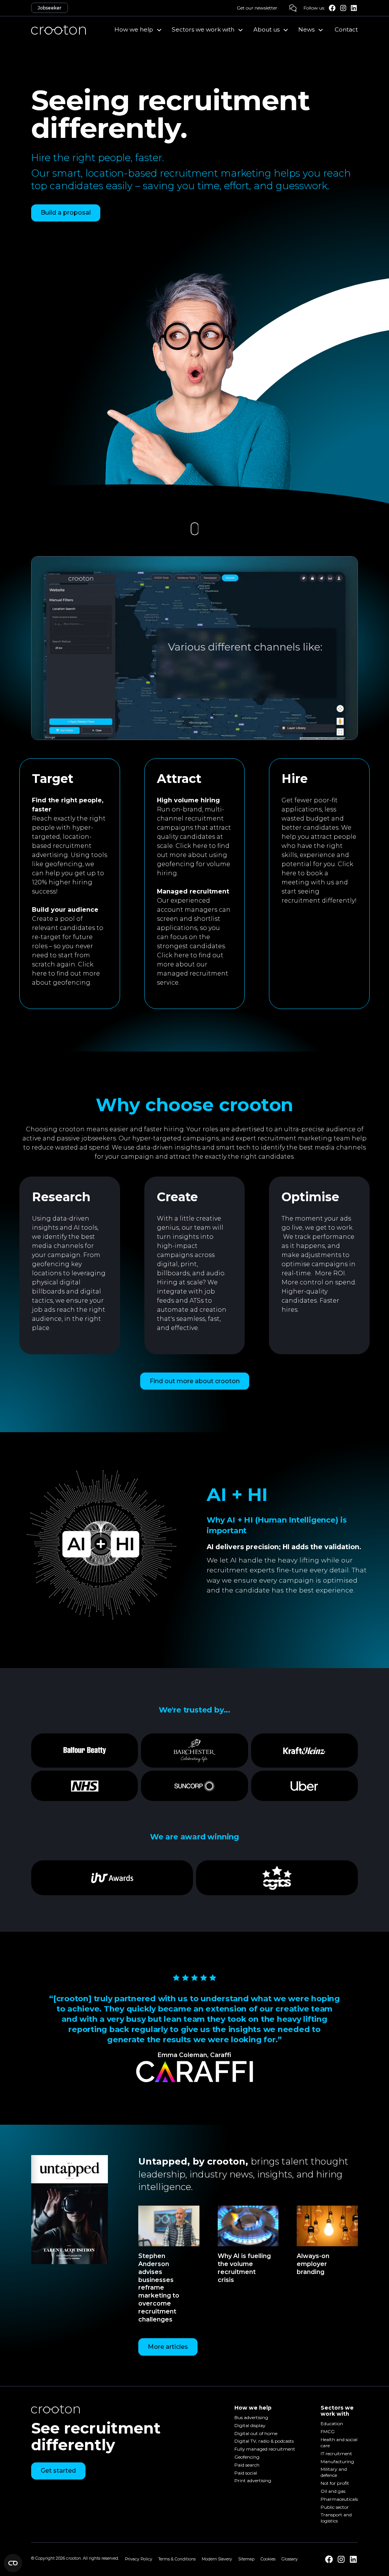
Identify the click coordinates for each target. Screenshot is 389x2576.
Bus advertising (251, 2417)
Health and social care (339, 2442)
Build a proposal (66, 213)
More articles (168, 2347)
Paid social (246, 2473)
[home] (59, 30)
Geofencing (247, 2457)
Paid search (247, 2465)
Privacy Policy (139, 2559)
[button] (138, 30)
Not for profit (335, 2483)
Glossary (290, 2559)
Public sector (335, 2507)
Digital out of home (256, 2433)
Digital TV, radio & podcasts (264, 2441)
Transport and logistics (336, 2518)
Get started (58, 2471)
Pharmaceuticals (339, 2499)
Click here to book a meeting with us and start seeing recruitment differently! (319, 882)
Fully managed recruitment (265, 2449)
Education (332, 2424)
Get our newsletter (257, 8)
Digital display (250, 2425)
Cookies (268, 2559)
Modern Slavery (217, 2559)
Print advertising (253, 2481)
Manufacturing (337, 2461)
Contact (346, 29)
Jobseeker (50, 8)
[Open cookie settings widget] (13, 2563)
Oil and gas (333, 2491)
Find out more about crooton (195, 1381)
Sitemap (246, 2559)
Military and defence (334, 2472)
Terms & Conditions (177, 2559)
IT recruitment (336, 2453)
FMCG (328, 2432)
